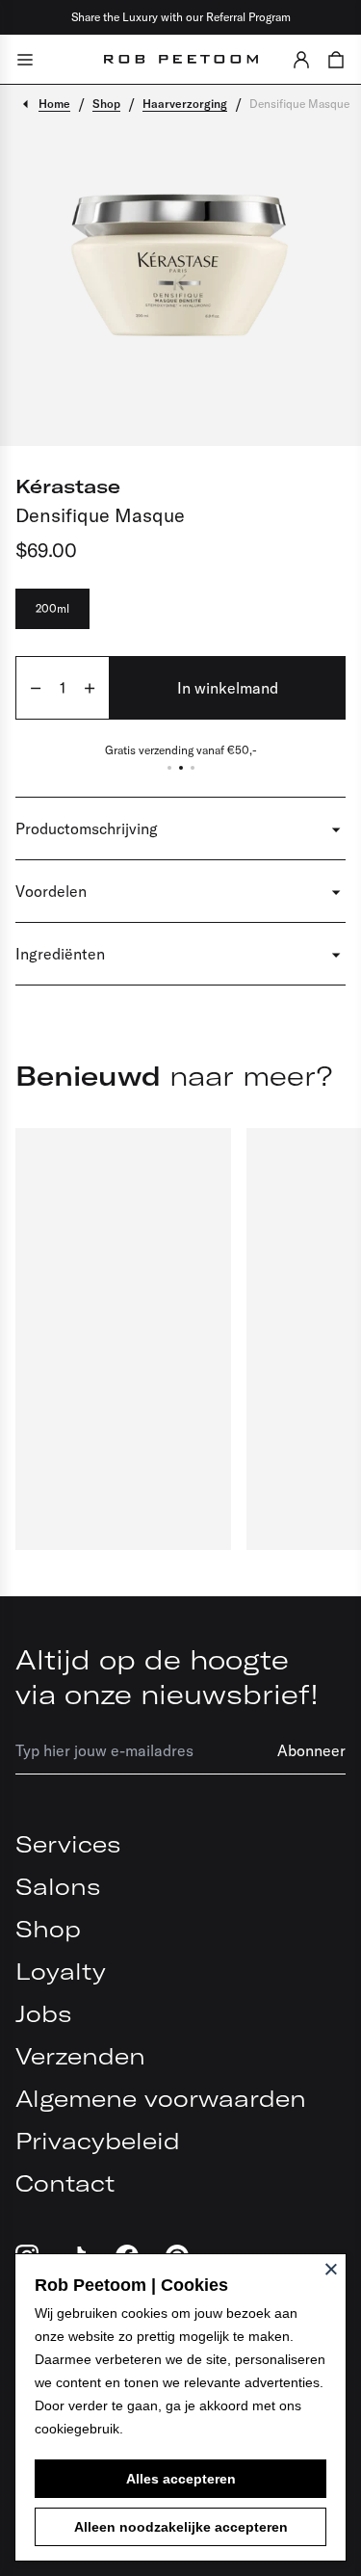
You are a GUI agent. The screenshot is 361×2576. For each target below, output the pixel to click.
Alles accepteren (181, 2479)
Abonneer (311, 1750)
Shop (48, 1929)
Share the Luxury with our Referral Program (181, 17)
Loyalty (61, 1971)
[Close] (331, 2269)
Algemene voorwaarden (161, 2098)
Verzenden (80, 2056)
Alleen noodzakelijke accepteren (181, 2527)
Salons (58, 1886)
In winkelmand (228, 688)
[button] (301, 59)
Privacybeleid (98, 2141)
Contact (65, 2183)
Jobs (43, 2013)
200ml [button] (52, 608)
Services (68, 1844)
